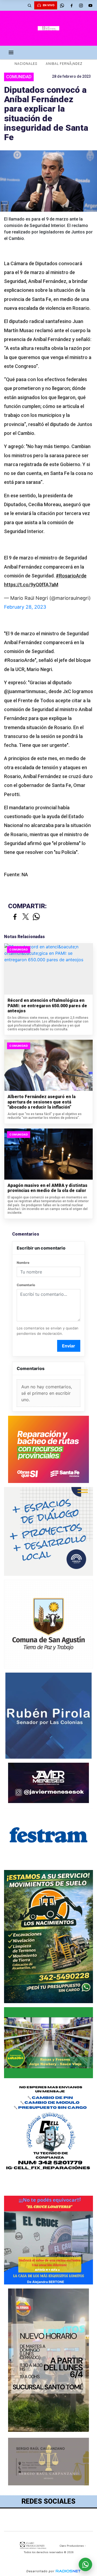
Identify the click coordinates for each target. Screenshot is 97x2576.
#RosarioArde (71, 576)
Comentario (26, 1285)
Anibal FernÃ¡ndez (64, 64)
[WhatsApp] (62, 5)
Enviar (69, 1346)
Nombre (23, 1263)
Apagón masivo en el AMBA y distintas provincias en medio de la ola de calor (47, 1188)
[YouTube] (90, 5)
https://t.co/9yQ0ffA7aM (31, 585)
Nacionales (26, 64)
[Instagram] (81, 5)
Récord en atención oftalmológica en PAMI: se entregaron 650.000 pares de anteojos (47, 1006)
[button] (29, 5)
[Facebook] (71, 5)
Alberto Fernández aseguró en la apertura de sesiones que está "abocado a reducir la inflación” (41, 1102)
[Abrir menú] (11, 52)
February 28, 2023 (25, 607)
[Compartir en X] (26, 917)
